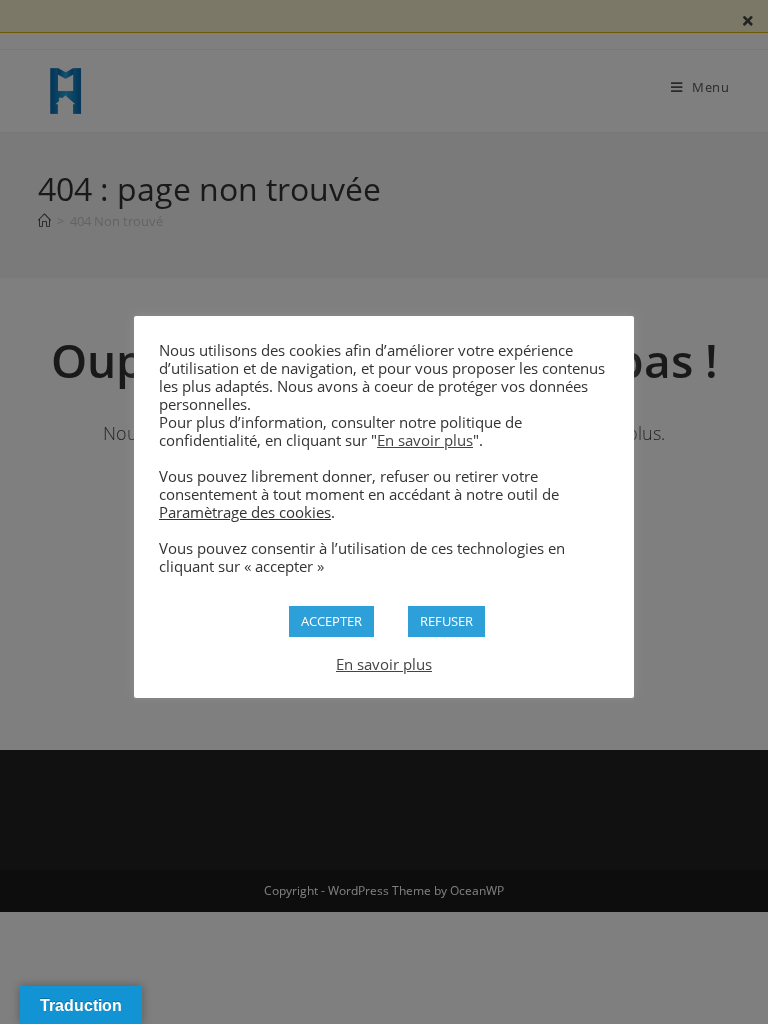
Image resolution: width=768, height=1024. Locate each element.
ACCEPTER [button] (331, 621)
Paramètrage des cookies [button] (245, 512)
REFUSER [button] (446, 621)
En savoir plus (425, 440)
